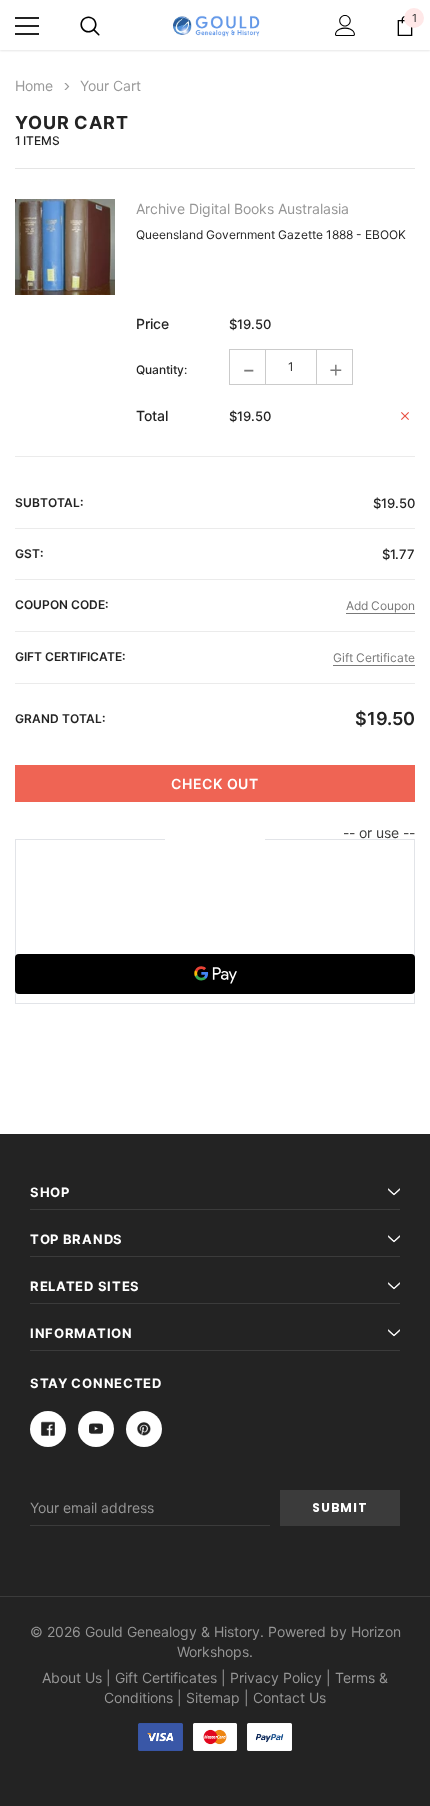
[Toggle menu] (27, 26)
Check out (214, 783)
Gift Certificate (374, 657)
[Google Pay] (215, 974)
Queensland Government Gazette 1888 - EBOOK (271, 234)
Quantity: (161, 369)
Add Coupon (380, 605)
